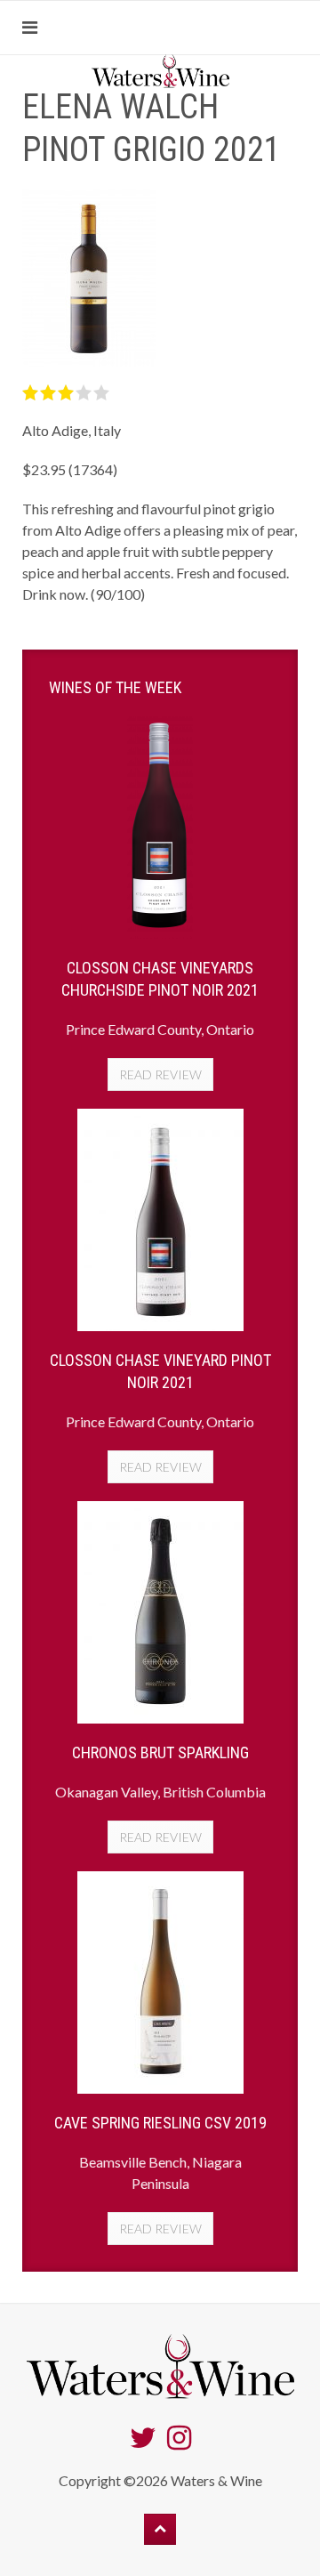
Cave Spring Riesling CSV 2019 (160, 2123)
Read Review (160, 1074)
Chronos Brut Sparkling (160, 1752)
